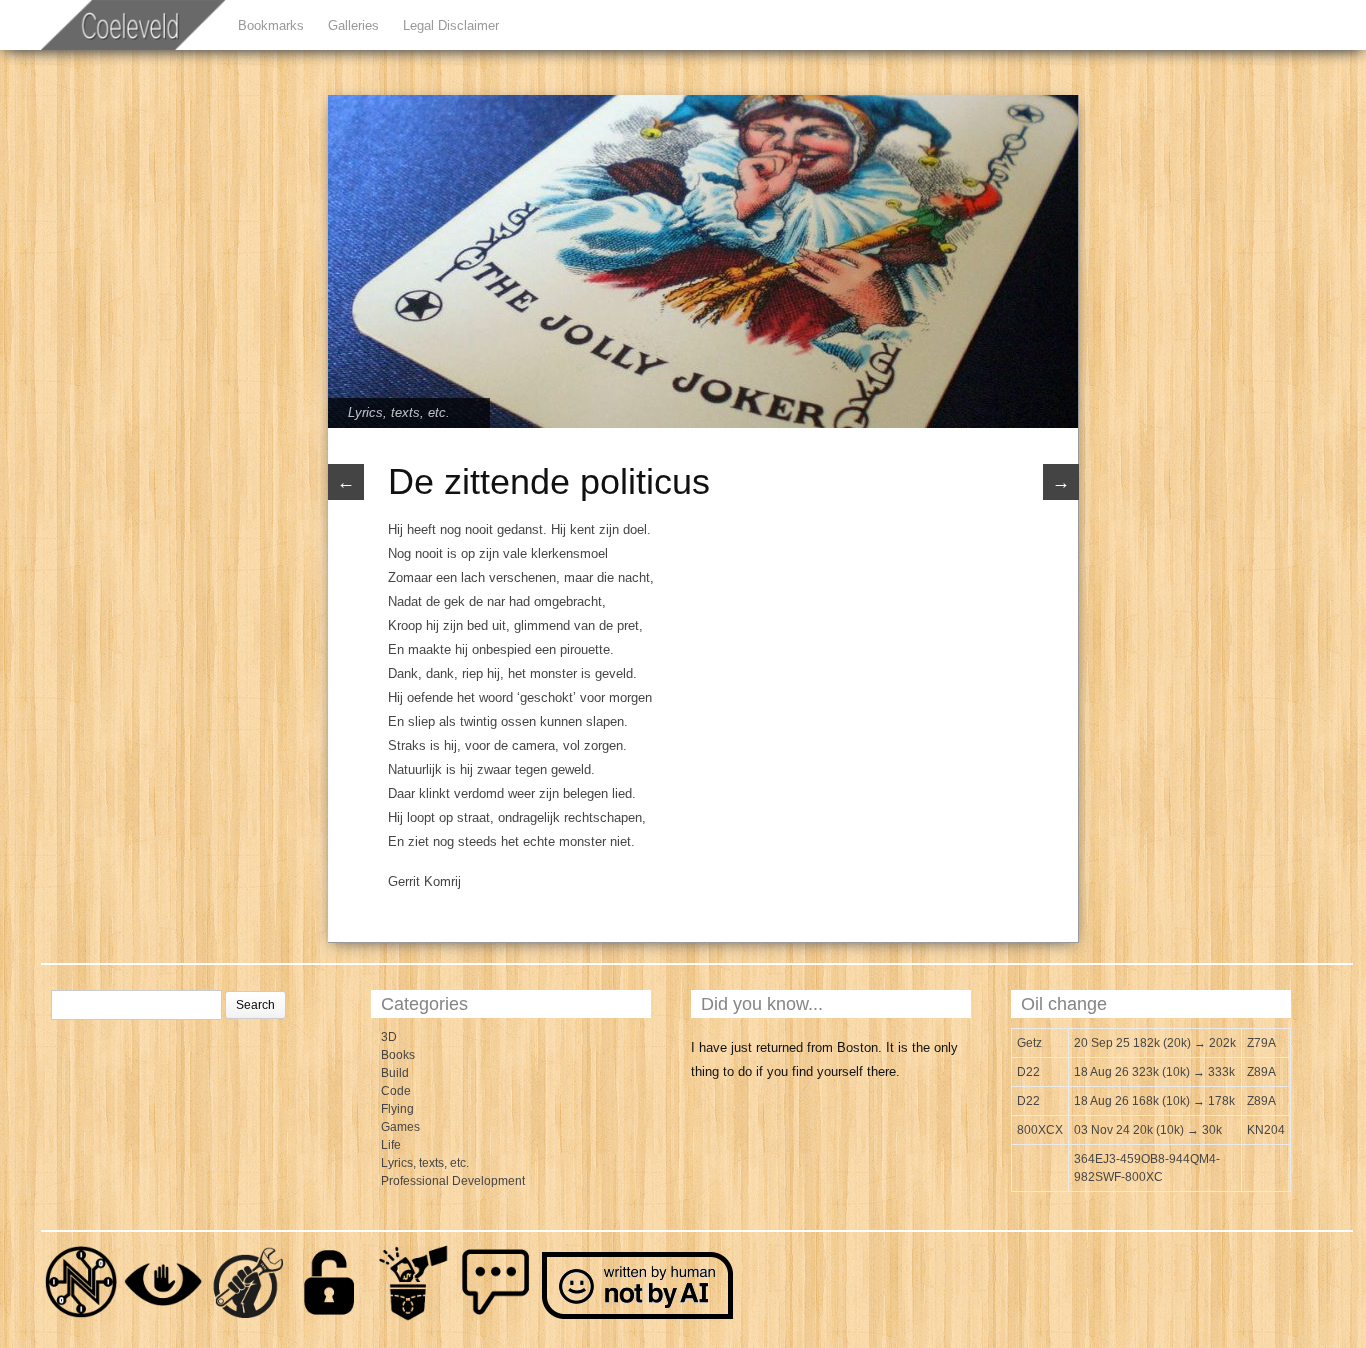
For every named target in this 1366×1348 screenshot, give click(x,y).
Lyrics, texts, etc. (399, 412)
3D (389, 1037)
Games (400, 1127)
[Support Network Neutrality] (81, 1318)
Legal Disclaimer (451, 25)
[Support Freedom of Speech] (496, 1318)
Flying (397, 1109)
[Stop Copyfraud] (413, 1318)
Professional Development (453, 1181)
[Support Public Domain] (330, 1318)
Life (391, 1145)
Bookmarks (271, 25)
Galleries (353, 25)
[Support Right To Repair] (247, 1318)
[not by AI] (639, 1318)
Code (396, 1091)
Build (395, 1073)
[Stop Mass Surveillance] (164, 1318)
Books (398, 1055)
